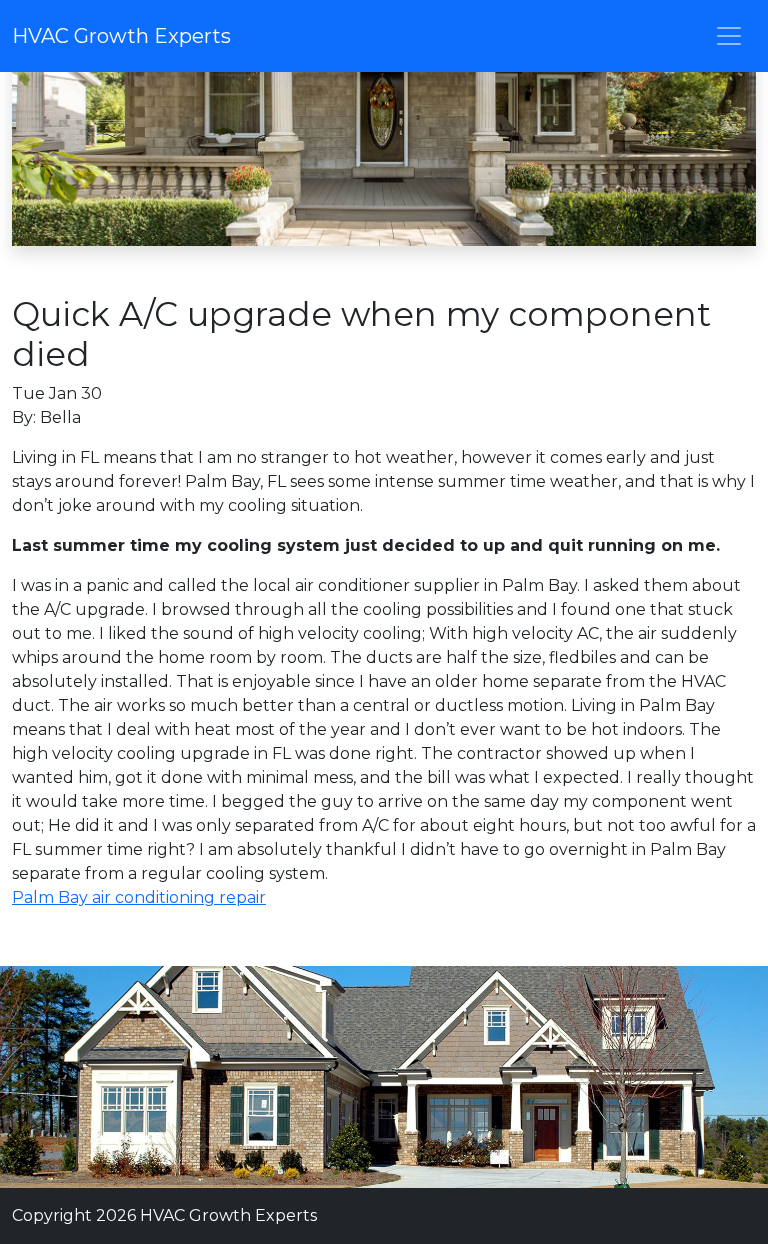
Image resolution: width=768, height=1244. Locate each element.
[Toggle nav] (729, 36)
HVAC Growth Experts (121, 36)
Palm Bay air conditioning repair (139, 897)
